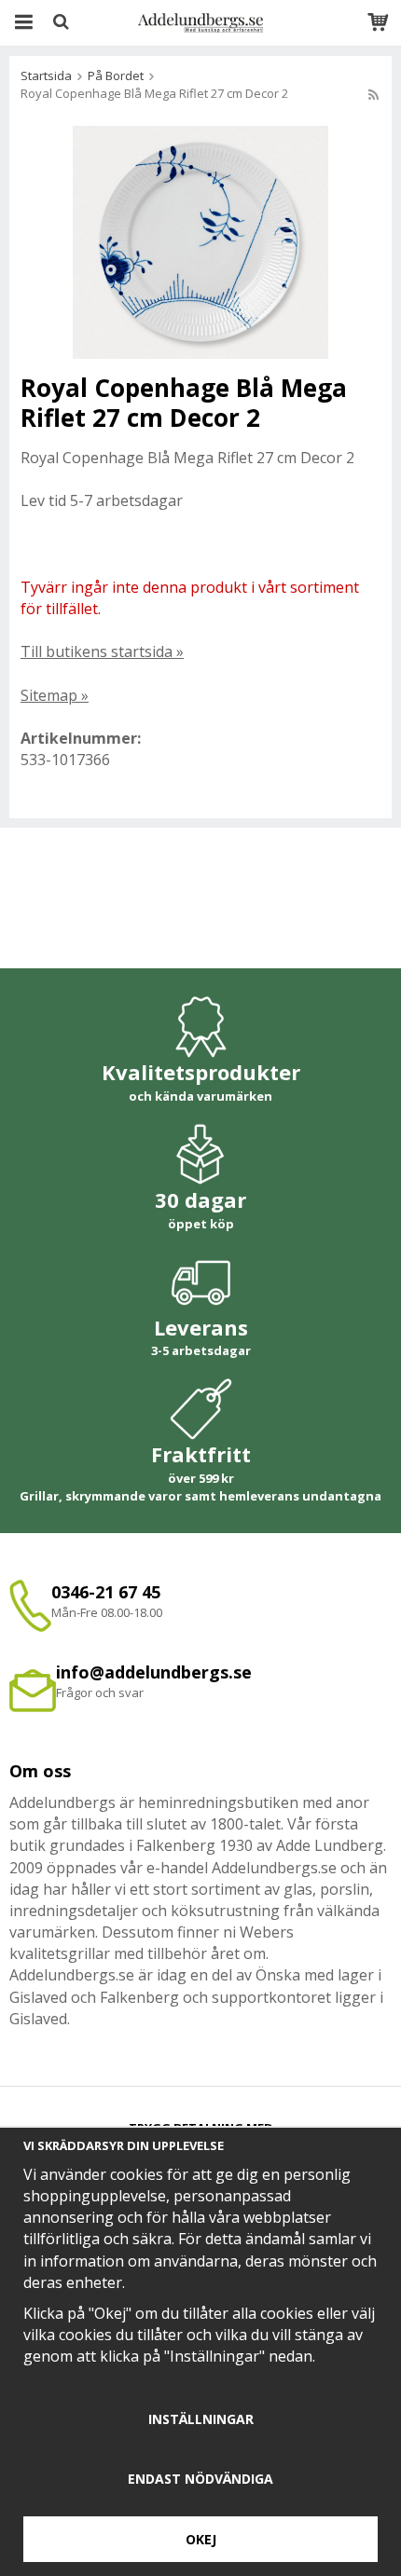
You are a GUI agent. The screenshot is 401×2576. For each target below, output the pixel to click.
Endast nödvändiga (200, 2479)
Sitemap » (55, 695)
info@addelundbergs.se (154, 1672)
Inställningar (201, 2419)
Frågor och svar (100, 1692)
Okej (201, 2539)
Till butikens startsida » (102, 651)
